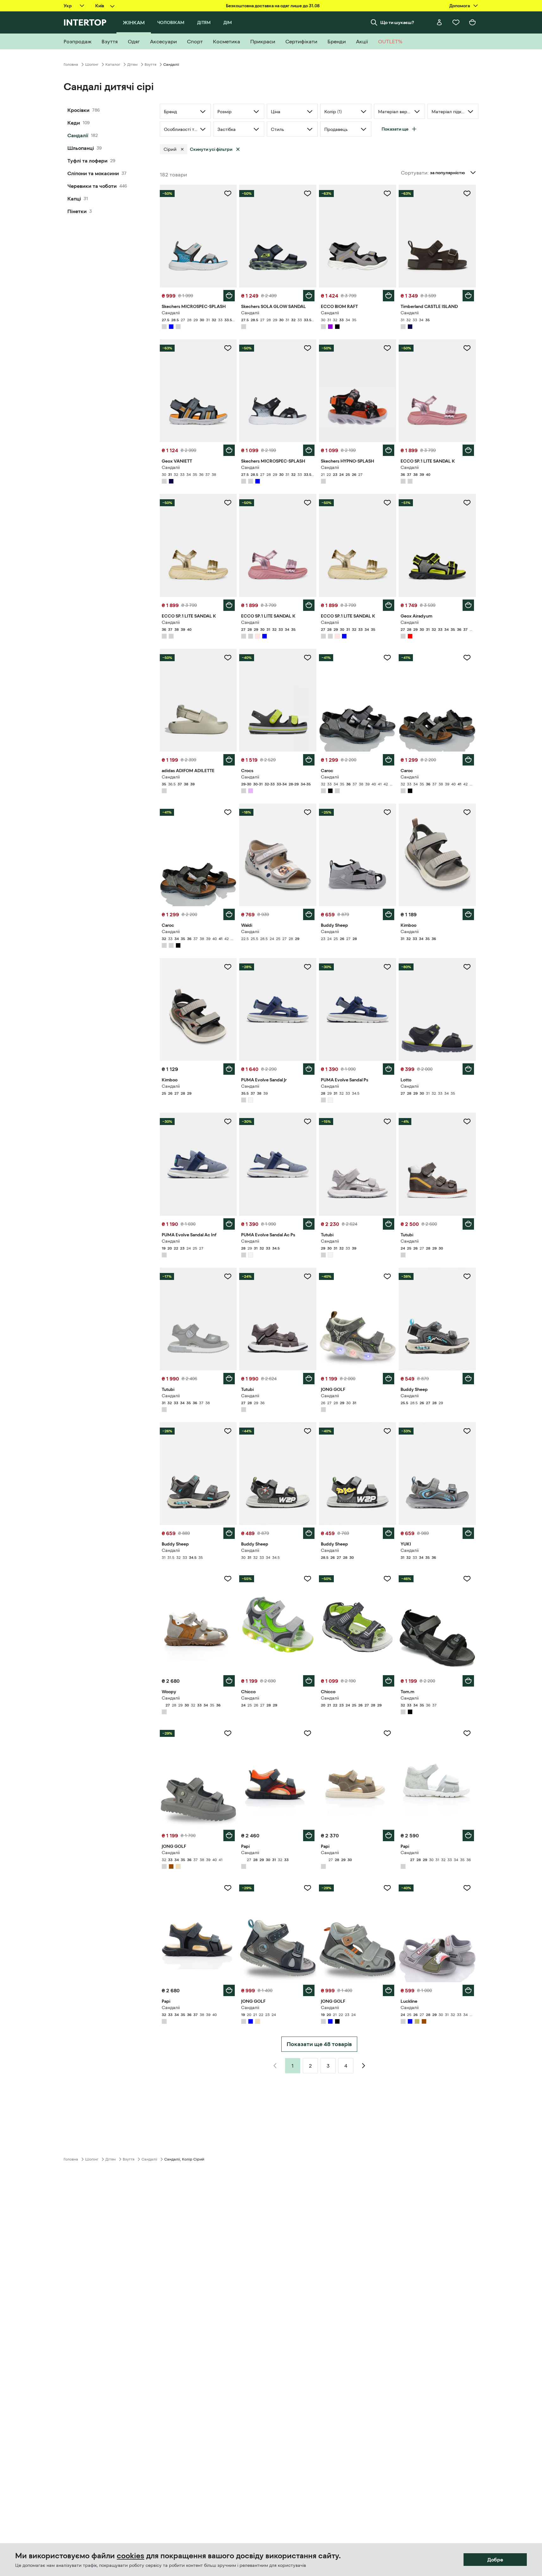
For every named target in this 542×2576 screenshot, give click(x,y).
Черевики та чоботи (92, 186)
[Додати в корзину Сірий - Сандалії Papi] (309, 1835)
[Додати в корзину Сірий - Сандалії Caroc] (389, 760)
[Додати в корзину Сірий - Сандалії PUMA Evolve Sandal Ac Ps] (309, 1224)
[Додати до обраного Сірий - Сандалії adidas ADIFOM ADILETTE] (228, 658)
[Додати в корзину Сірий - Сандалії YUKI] (468, 1533)
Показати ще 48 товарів (319, 2044)
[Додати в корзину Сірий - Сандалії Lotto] (468, 1069)
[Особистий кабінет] (439, 22)
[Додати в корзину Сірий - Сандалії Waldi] (309, 914)
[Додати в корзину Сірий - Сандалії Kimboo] (468, 914)
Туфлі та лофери (87, 161)
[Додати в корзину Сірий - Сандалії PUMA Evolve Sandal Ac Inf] (229, 1224)
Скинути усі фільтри (211, 149)
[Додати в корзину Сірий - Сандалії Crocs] (309, 760)
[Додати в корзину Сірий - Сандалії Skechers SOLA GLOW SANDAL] (309, 296)
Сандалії (78, 135)
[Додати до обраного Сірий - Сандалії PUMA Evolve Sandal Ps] (387, 967)
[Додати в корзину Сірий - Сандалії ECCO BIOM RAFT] (389, 296)
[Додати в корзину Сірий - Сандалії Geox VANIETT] (229, 450)
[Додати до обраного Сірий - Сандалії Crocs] (308, 658)
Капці (74, 199)
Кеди (74, 123)
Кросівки (78, 110)
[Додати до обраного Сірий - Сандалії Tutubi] (387, 1122)
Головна (71, 65)
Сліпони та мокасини (93, 173)
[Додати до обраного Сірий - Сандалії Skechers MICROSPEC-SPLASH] (228, 194)
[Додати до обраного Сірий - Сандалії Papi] (308, 1733)
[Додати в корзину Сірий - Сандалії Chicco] (309, 1681)
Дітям (132, 65)
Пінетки (77, 211)
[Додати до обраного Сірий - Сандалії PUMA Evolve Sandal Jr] (308, 967)
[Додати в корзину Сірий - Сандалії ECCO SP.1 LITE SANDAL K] (468, 450)
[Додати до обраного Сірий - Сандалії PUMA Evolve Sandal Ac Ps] (308, 1122)
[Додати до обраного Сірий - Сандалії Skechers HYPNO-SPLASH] (387, 348)
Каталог (113, 65)
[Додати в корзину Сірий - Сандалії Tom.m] (468, 1681)
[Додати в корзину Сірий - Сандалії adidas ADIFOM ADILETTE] (229, 760)
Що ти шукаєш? (397, 22)
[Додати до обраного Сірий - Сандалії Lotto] (467, 967)
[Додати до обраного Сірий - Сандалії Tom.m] (467, 1579)
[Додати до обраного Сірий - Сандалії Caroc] (387, 658)
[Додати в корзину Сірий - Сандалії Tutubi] (389, 1224)
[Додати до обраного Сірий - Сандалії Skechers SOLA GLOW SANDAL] (308, 194)
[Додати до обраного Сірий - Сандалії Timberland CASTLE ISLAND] (467, 194)
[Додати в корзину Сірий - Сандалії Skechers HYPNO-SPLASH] (389, 450)
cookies (131, 2556)
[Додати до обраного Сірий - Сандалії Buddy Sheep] (387, 812)
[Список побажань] (456, 22)
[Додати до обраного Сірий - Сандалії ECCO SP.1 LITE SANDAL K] (467, 348)
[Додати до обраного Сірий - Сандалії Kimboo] (467, 812)
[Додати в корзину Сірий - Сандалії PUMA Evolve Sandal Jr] (309, 1069)
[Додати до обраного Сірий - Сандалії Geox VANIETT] (228, 348)
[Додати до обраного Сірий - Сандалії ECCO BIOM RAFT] (387, 194)
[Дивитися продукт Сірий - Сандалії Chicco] (358, 1621)
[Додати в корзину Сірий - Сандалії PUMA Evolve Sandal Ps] (389, 1069)
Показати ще (395, 129)
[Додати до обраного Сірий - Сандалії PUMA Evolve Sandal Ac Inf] (228, 1122)
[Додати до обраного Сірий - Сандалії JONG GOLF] (387, 1276)
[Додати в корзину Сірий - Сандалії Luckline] (468, 1990)
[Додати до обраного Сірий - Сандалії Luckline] (467, 1888)
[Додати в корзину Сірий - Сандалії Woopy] (229, 1681)
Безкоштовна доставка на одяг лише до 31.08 (273, 6)
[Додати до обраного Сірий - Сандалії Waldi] (308, 812)
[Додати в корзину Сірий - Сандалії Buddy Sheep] (389, 914)
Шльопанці (81, 148)
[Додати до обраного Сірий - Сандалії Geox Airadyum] (467, 503)
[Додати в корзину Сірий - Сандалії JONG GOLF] (389, 1379)
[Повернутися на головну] (85, 22)
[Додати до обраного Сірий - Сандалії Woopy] (228, 1579)
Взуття (150, 65)
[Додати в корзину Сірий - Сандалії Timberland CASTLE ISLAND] (468, 296)
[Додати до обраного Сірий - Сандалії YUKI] (467, 1431)
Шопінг (92, 65)
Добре (495, 2560)
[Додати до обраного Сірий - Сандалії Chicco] (308, 1579)
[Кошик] (472, 22)
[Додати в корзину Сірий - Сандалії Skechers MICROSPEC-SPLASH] (229, 296)
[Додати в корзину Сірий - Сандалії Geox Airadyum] (468, 605)
